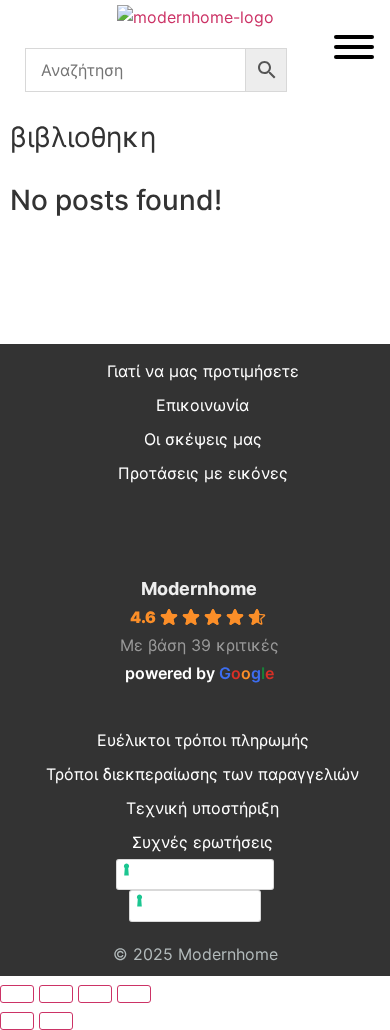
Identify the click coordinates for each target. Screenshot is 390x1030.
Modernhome (199, 588)
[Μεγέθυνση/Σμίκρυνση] (17, 994)
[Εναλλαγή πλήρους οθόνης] (56, 994)
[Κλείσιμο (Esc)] (134, 994)
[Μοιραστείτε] (95, 994)
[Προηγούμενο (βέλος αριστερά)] (17, 1021)
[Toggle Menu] (354, 47)
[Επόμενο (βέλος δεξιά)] (56, 1021)
